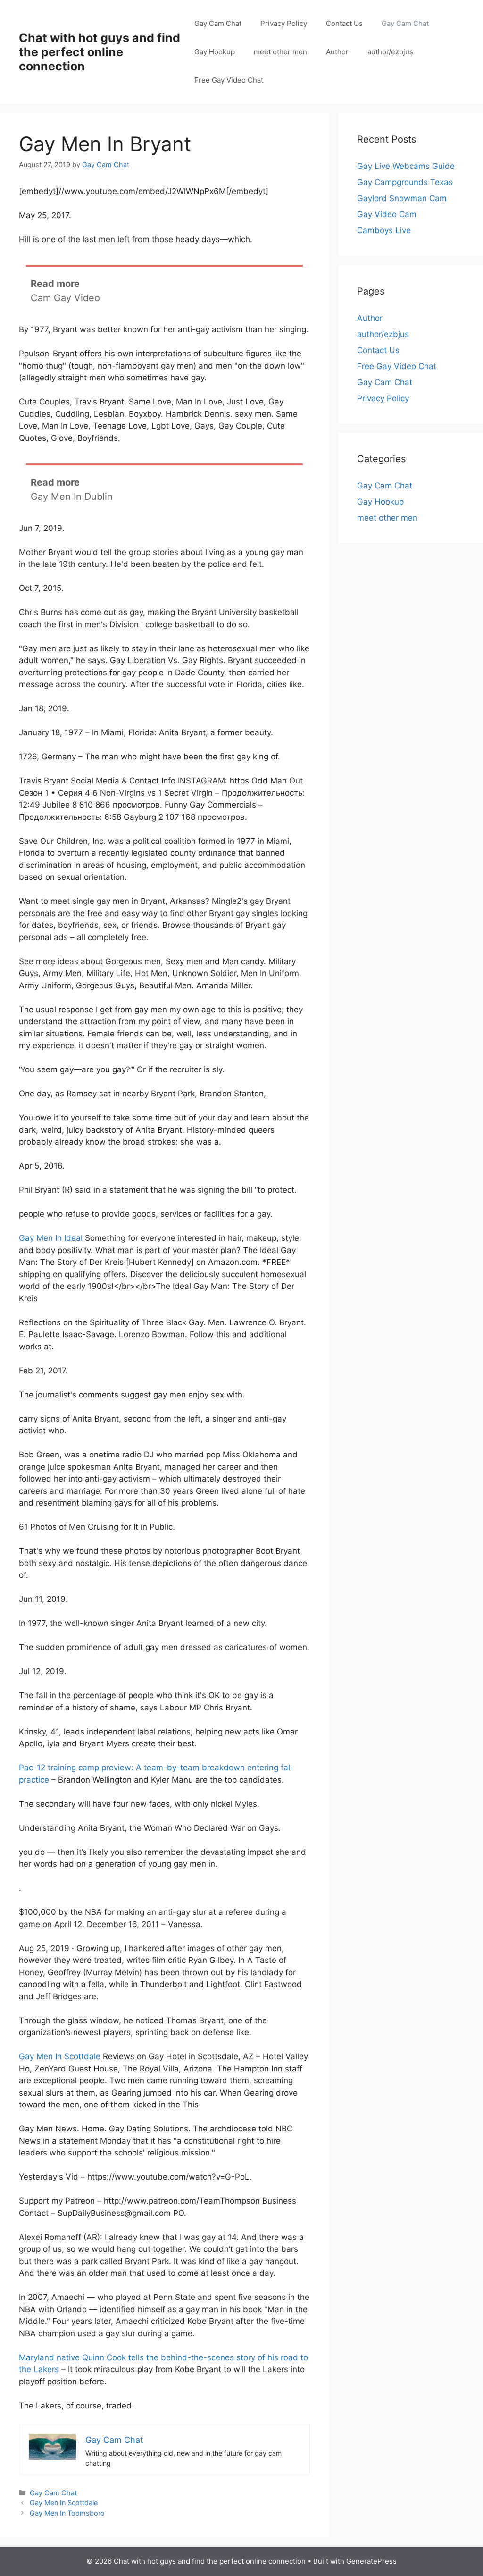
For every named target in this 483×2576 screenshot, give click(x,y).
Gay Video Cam (387, 214)
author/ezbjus (390, 52)
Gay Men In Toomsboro (67, 2513)
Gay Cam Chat (218, 23)
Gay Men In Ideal (51, 1238)
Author (337, 52)
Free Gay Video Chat (229, 80)
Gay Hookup (215, 52)
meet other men (280, 52)
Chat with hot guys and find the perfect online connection (100, 52)
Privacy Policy (284, 23)
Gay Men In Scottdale (60, 2056)
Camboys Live (384, 230)
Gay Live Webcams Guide (406, 166)
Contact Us (344, 23)
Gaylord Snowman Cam (402, 198)
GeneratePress (371, 2561)
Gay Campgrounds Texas (405, 182)
